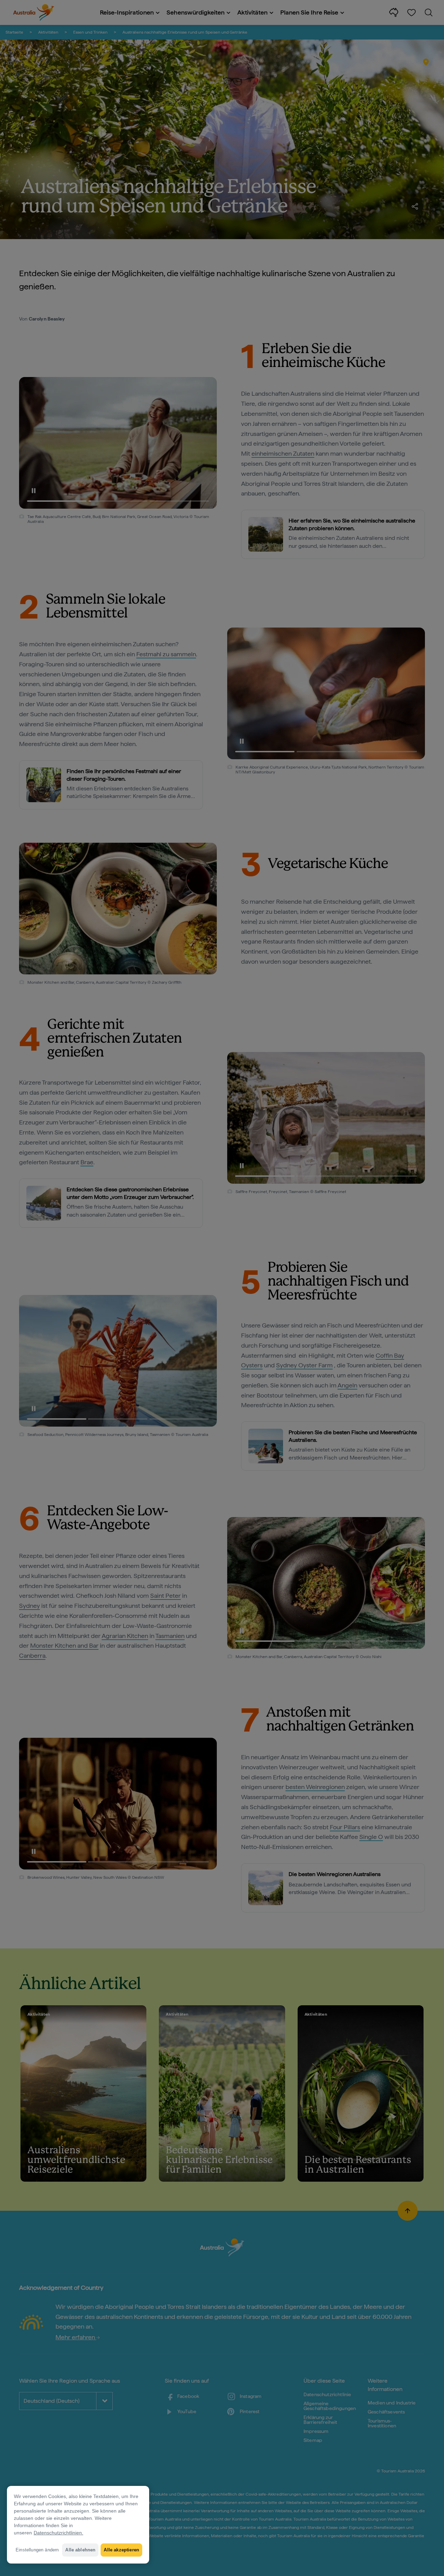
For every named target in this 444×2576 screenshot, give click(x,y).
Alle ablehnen (80, 2550)
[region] (78, 2525)
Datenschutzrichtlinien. (58, 2533)
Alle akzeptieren (121, 2550)
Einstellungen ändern (37, 2550)
